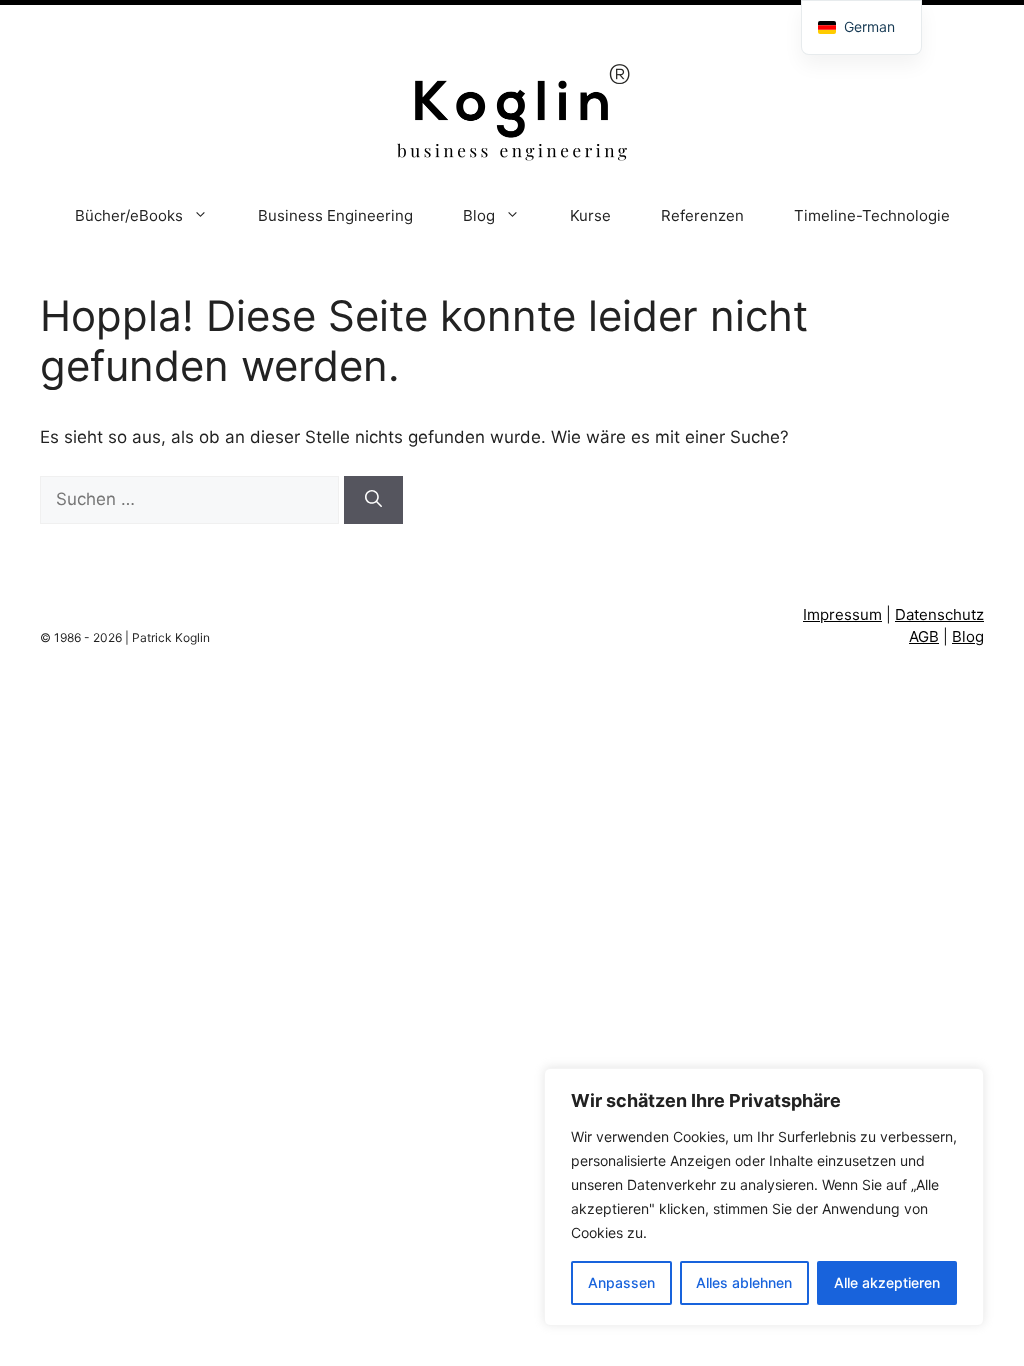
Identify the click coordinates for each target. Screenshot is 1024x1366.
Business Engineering (335, 215)
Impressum (842, 614)
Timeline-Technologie (872, 215)
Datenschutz (939, 614)
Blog (479, 215)
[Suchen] (373, 500)
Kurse (590, 215)
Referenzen (702, 215)
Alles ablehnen (744, 1282)
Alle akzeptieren (887, 1282)
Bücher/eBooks (129, 215)
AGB (924, 636)
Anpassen (621, 1282)
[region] (764, 1197)
